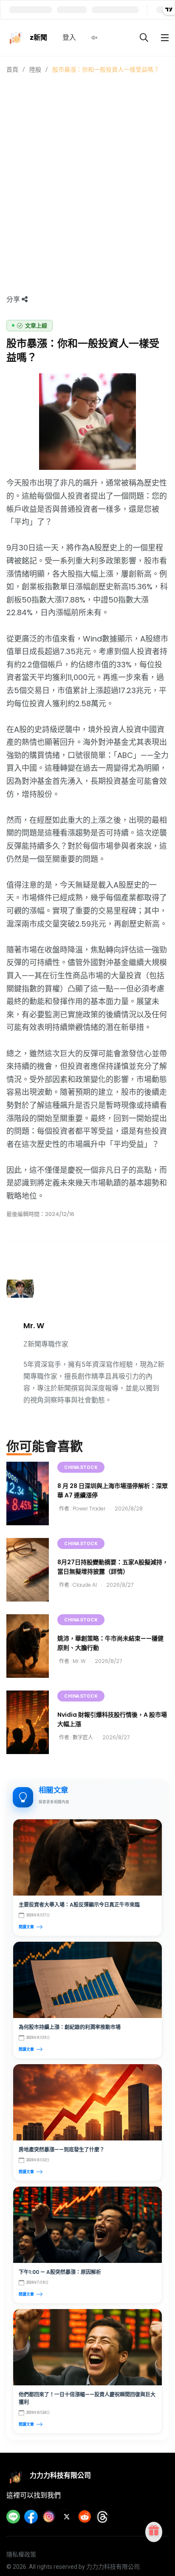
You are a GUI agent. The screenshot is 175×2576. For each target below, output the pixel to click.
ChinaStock (81, 1467)
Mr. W (34, 1325)
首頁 (12, 69)
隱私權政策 (21, 2554)
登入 (69, 37)
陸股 (35, 69)
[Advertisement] (87, 166)
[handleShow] (165, 38)
